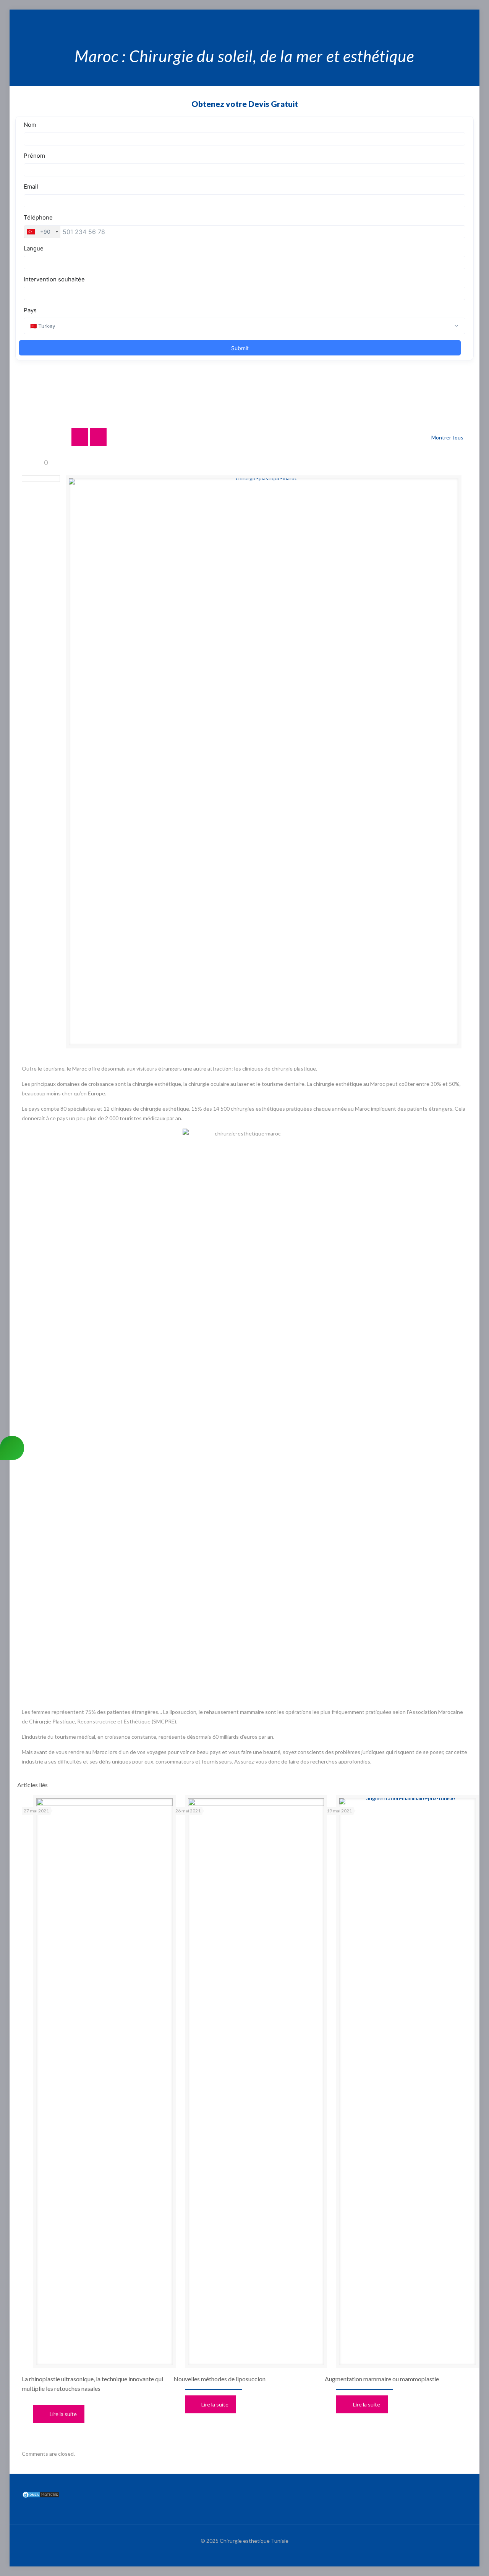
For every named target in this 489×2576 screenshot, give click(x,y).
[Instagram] (469, 18)
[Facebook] (438, 18)
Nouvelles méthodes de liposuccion (219, 2379)
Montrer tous (447, 437)
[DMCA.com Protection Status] (41, 2496)
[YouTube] (459, 18)
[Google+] (448, 18)
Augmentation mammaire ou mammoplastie (382, 2379)
